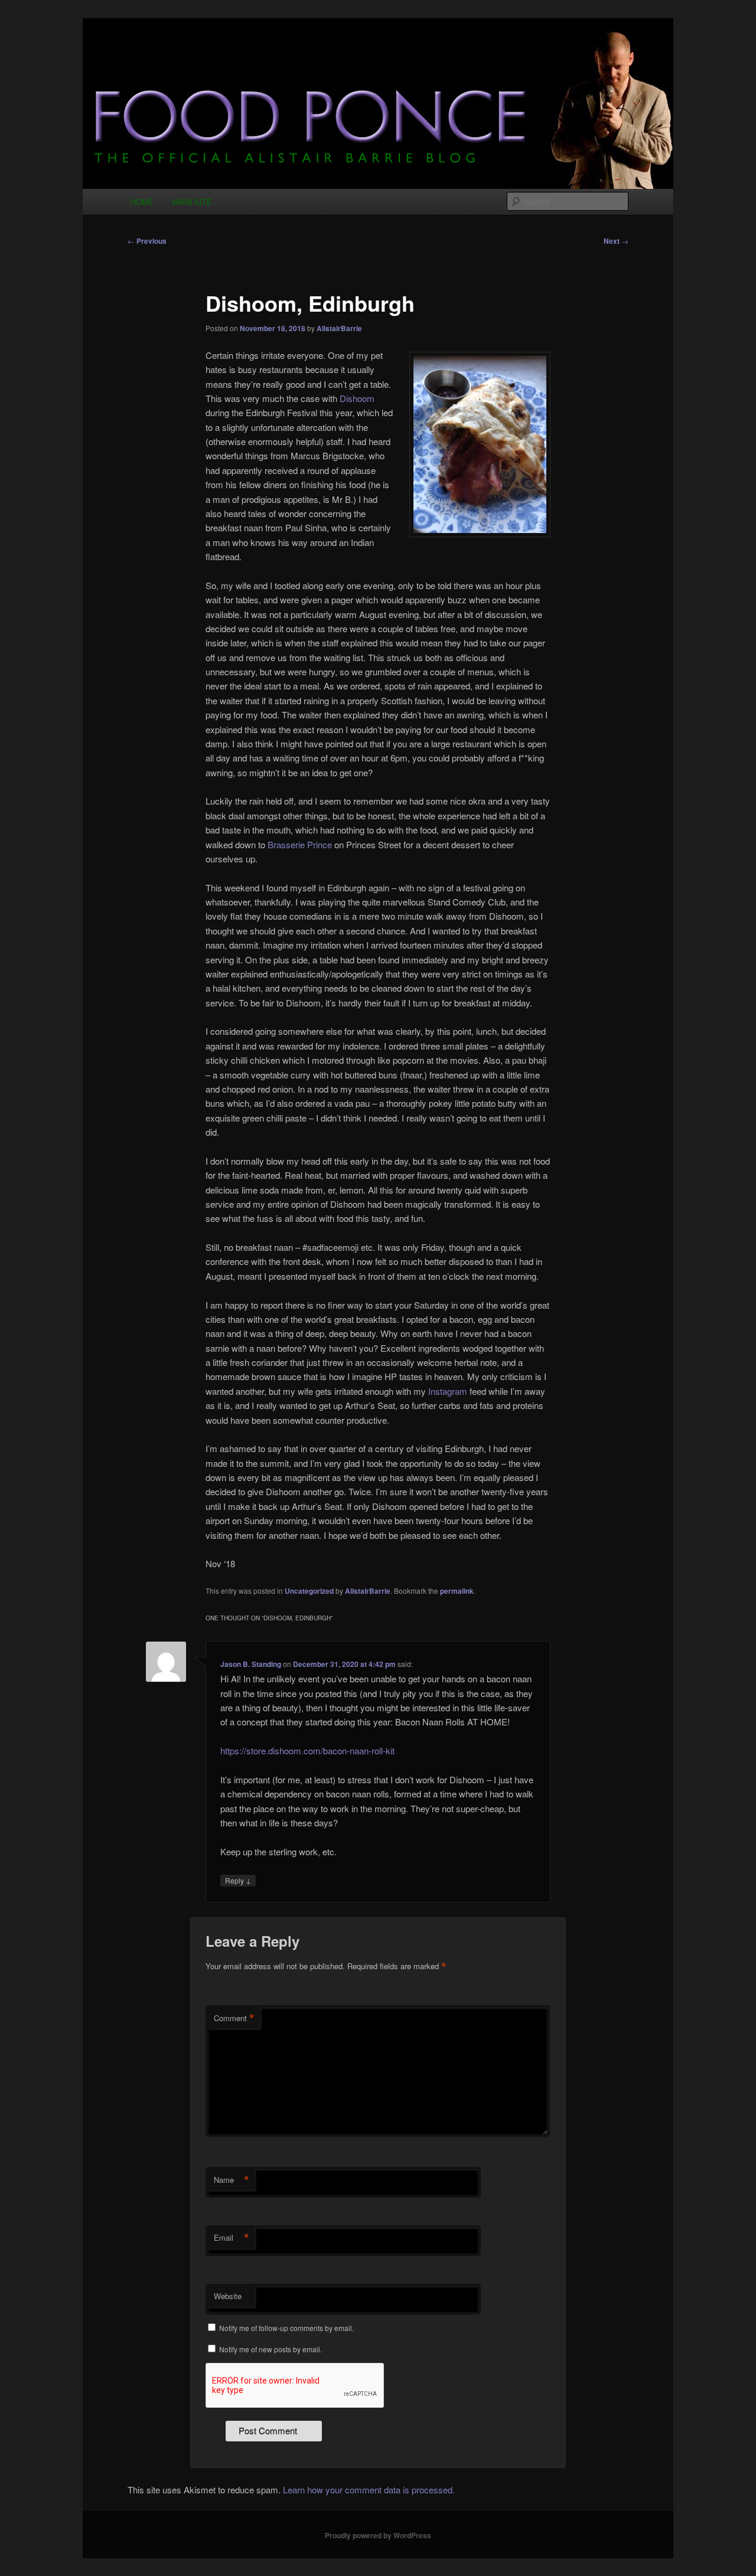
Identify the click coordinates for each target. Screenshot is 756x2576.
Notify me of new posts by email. (271, 2349)
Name (232, 2180)
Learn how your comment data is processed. (369, 2490)
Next (616, 241)
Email (232, 2238)
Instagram (448, 1391)
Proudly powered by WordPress (378, 2535)
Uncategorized (309, 1591)
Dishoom (357, 398)
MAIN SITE (192, 202)
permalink (457, 1591)
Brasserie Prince (300, 844)
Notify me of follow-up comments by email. (286, 2328)
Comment (234, 2018)
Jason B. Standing (251, 1664)
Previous (147, 241)
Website (228, 2296)
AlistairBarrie (339, 328)
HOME (142, 202)
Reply (238, 1880)
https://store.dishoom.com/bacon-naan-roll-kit (307, 1750)
